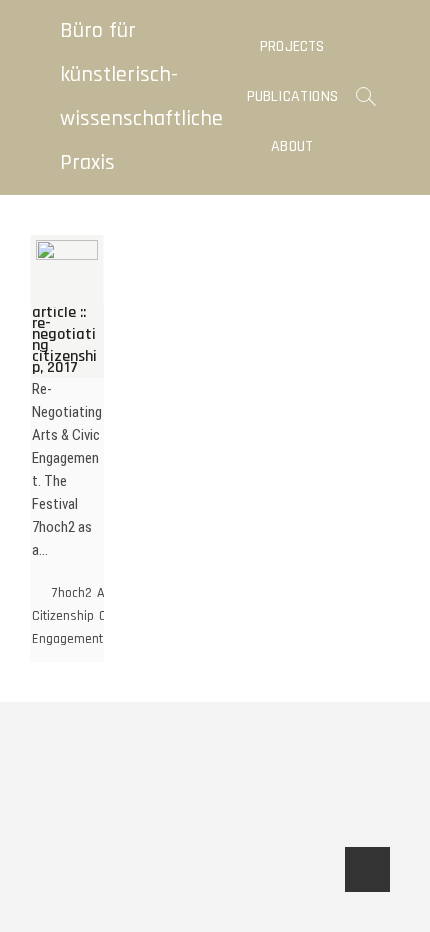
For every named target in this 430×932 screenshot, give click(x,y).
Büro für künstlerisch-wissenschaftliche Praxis (141, 97)
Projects (292, 46)
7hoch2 (72, 593)
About (292, 146)
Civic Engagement (78, 627)
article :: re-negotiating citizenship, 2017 (64, 340)
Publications (292, 96)
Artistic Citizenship (84, 604)
